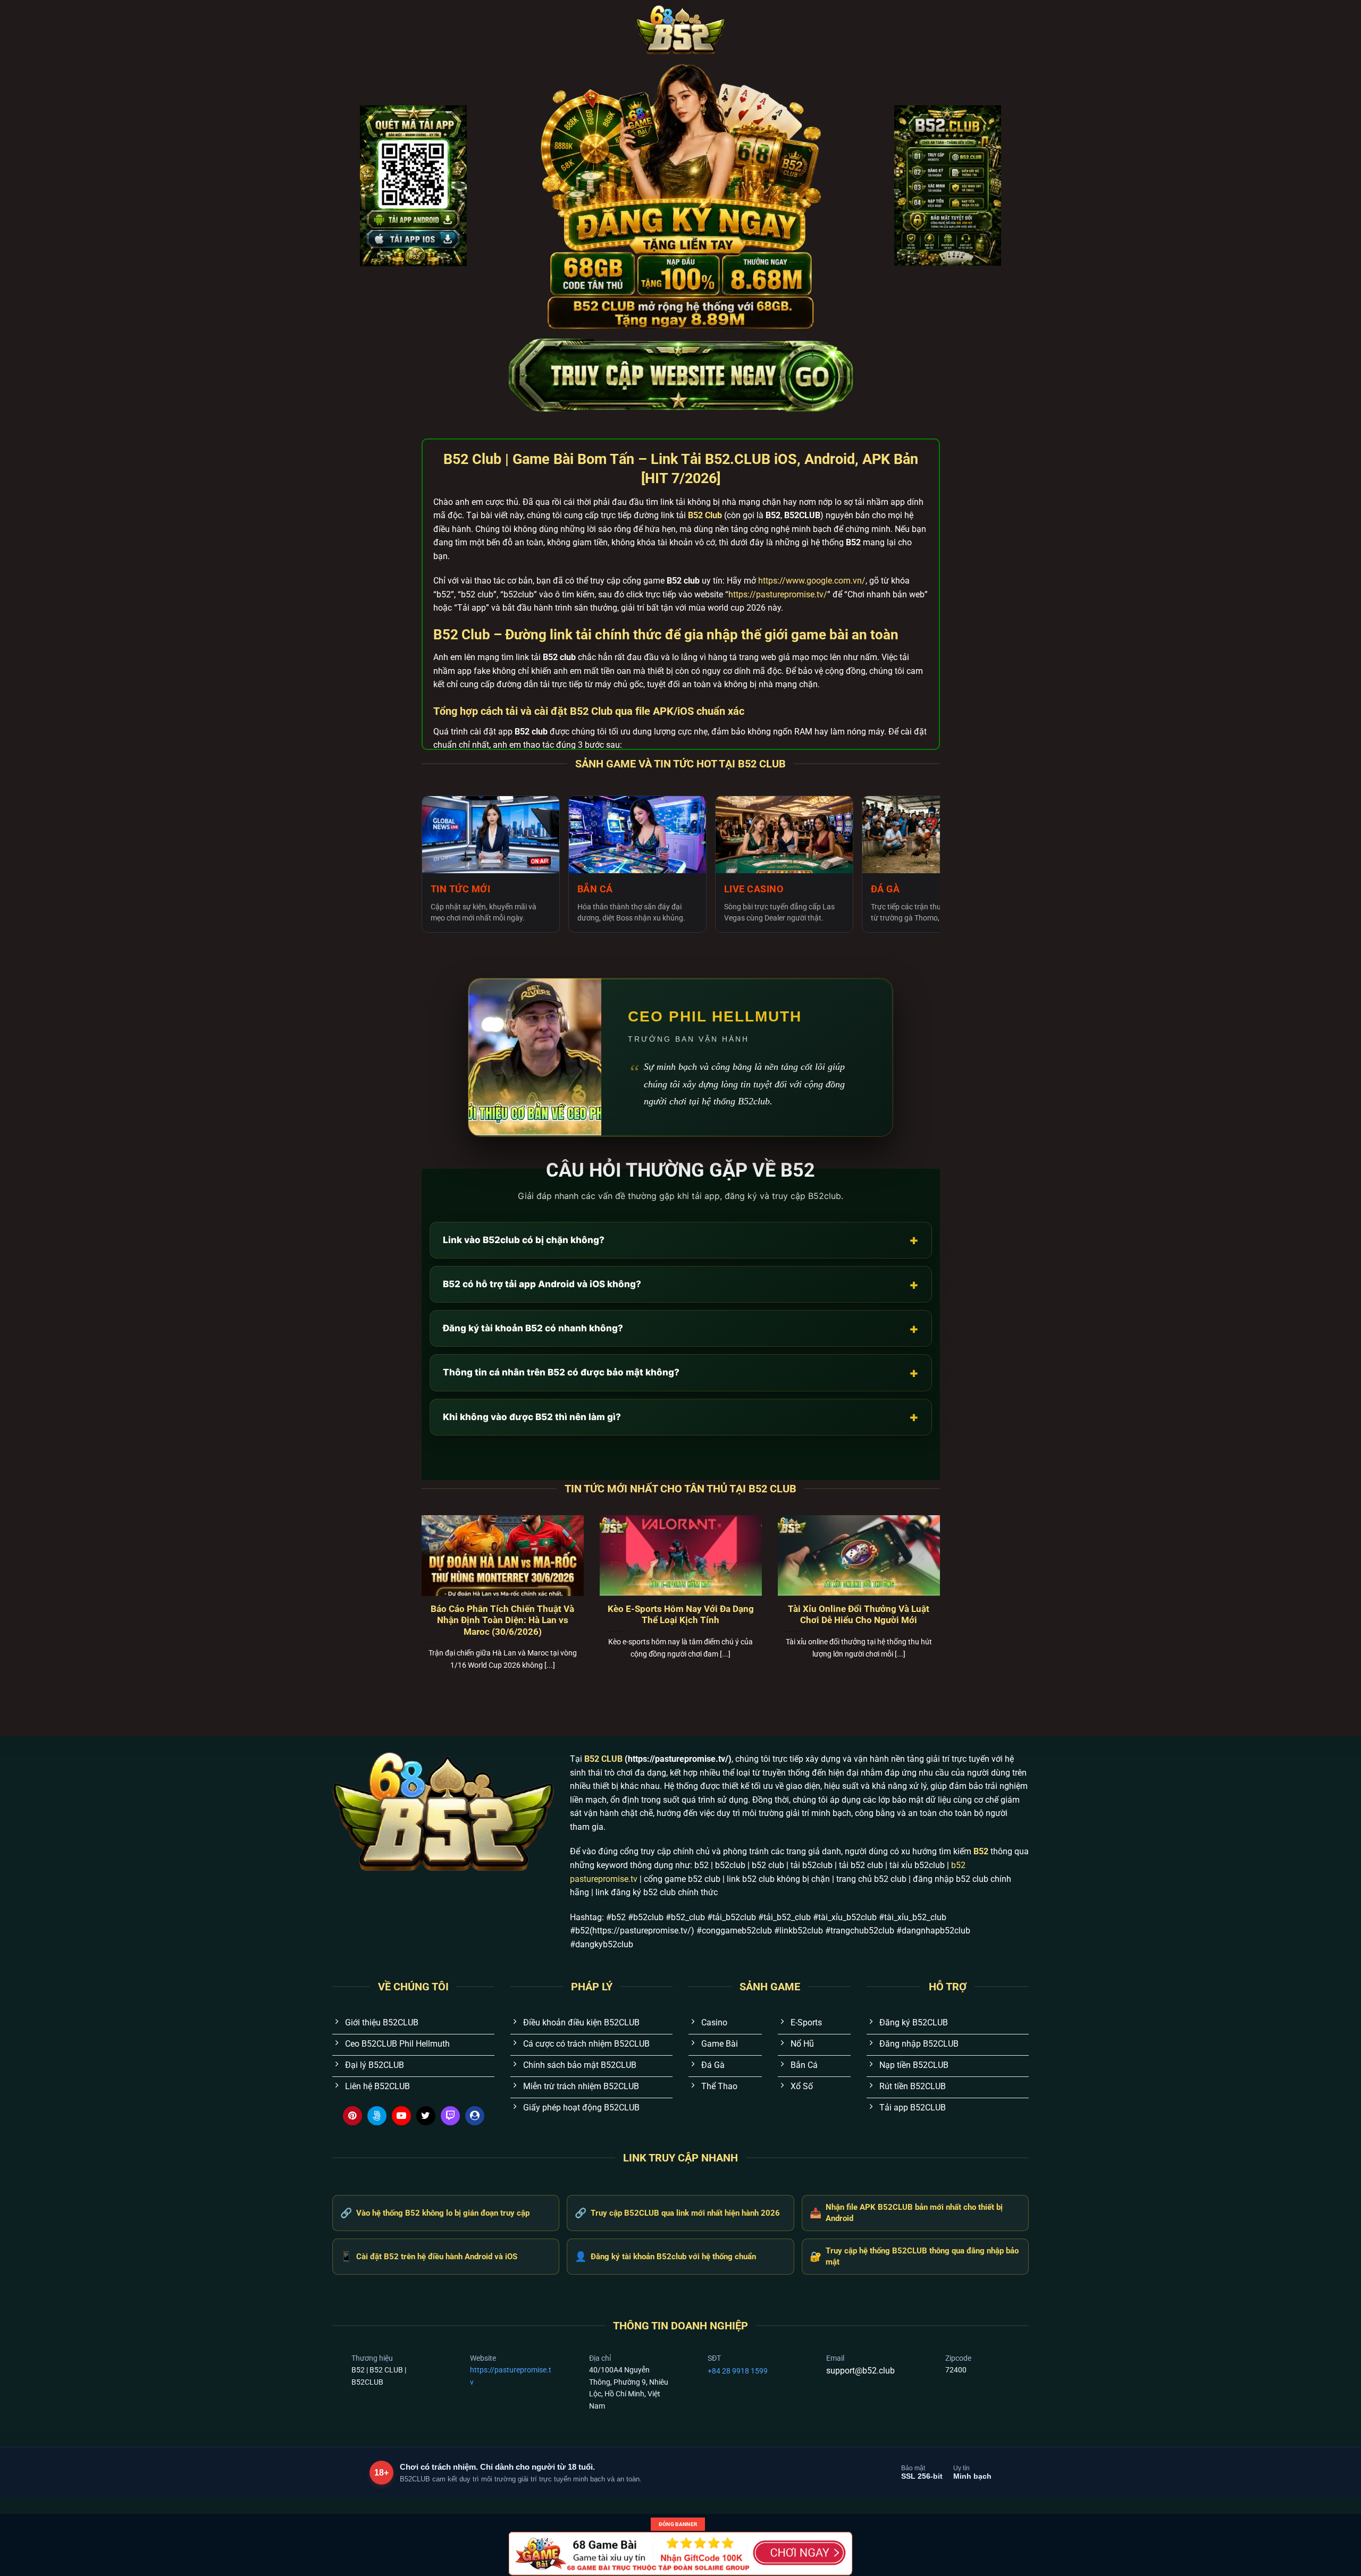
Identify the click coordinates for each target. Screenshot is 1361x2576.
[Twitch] (450, 2116)
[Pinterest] (352, 2116)
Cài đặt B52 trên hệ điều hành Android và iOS (429, 2256)
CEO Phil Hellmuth (715, 1016)
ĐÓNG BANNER (678, 2524)
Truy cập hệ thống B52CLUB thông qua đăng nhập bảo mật (914, 2256)
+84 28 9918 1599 (738, 2371)
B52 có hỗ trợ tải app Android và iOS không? (681, 1284)
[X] (426, 2116)
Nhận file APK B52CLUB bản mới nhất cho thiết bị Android (906, 2213)
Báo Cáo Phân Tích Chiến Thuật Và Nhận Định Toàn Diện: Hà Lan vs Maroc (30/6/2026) (502, 1620)
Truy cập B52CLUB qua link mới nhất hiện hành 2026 (677, 2213)
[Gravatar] (475, 2116)
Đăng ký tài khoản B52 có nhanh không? (681, 1328)
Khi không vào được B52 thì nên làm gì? (681, 1417)
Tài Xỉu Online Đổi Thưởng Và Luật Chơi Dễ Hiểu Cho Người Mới (859, 1615)
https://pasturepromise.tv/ (778, 594)
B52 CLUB (603, 1759)
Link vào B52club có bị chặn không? (681, 1240)
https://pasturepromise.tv (511, 2376)
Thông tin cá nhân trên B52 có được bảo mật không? (681, 1373)
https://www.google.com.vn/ (812, 581)
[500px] (377, 2116)
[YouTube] (401, 2116)
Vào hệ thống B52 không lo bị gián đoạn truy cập (435, 2213)
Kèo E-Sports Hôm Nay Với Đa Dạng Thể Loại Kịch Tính (681, 1615)
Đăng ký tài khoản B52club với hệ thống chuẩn (665, 2256)
